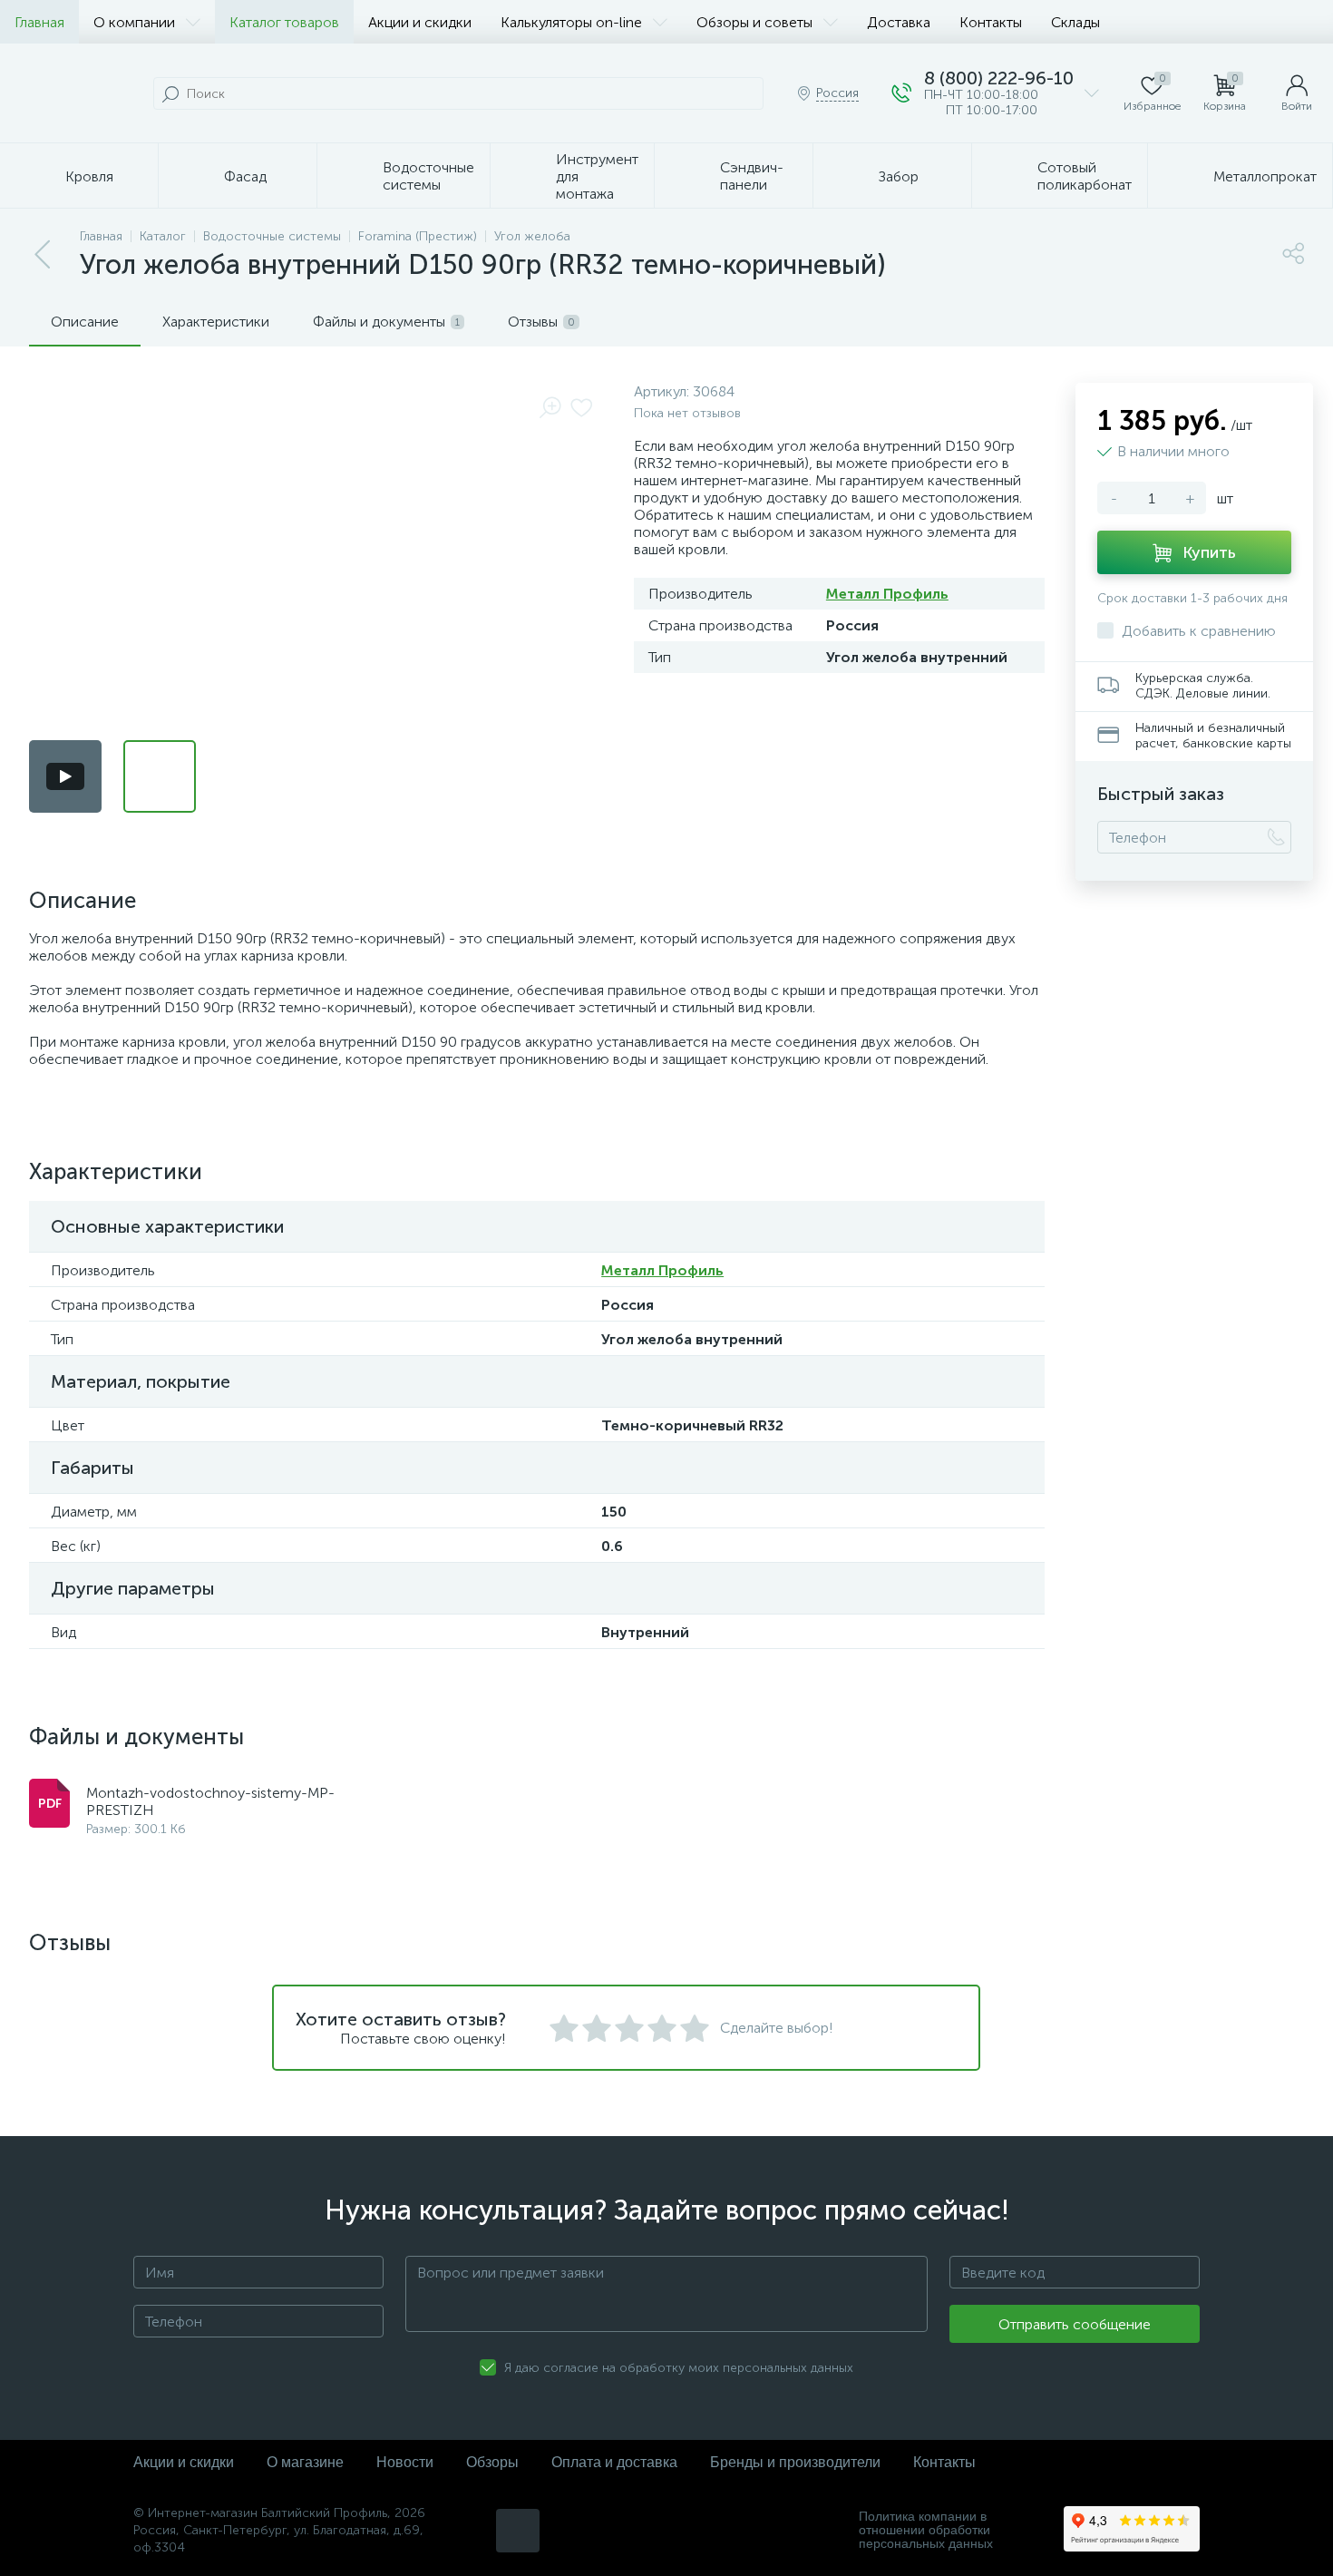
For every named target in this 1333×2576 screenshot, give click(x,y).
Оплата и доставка (614, 2462)
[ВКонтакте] (518, 2531)
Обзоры (492, 2462)
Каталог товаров (284, 22)
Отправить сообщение (1075, 2324)
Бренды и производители (795, 2462)
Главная (39, 22)
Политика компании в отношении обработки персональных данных (926, 2530)
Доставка (899, 22)
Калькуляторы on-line (571, 22)
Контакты (991, 22)
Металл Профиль (887, 594)
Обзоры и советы (754, 22)
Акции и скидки (420, 22)
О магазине (305, 2462)
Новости (405, 2462)
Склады (1075, 22)
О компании (134, 22)
